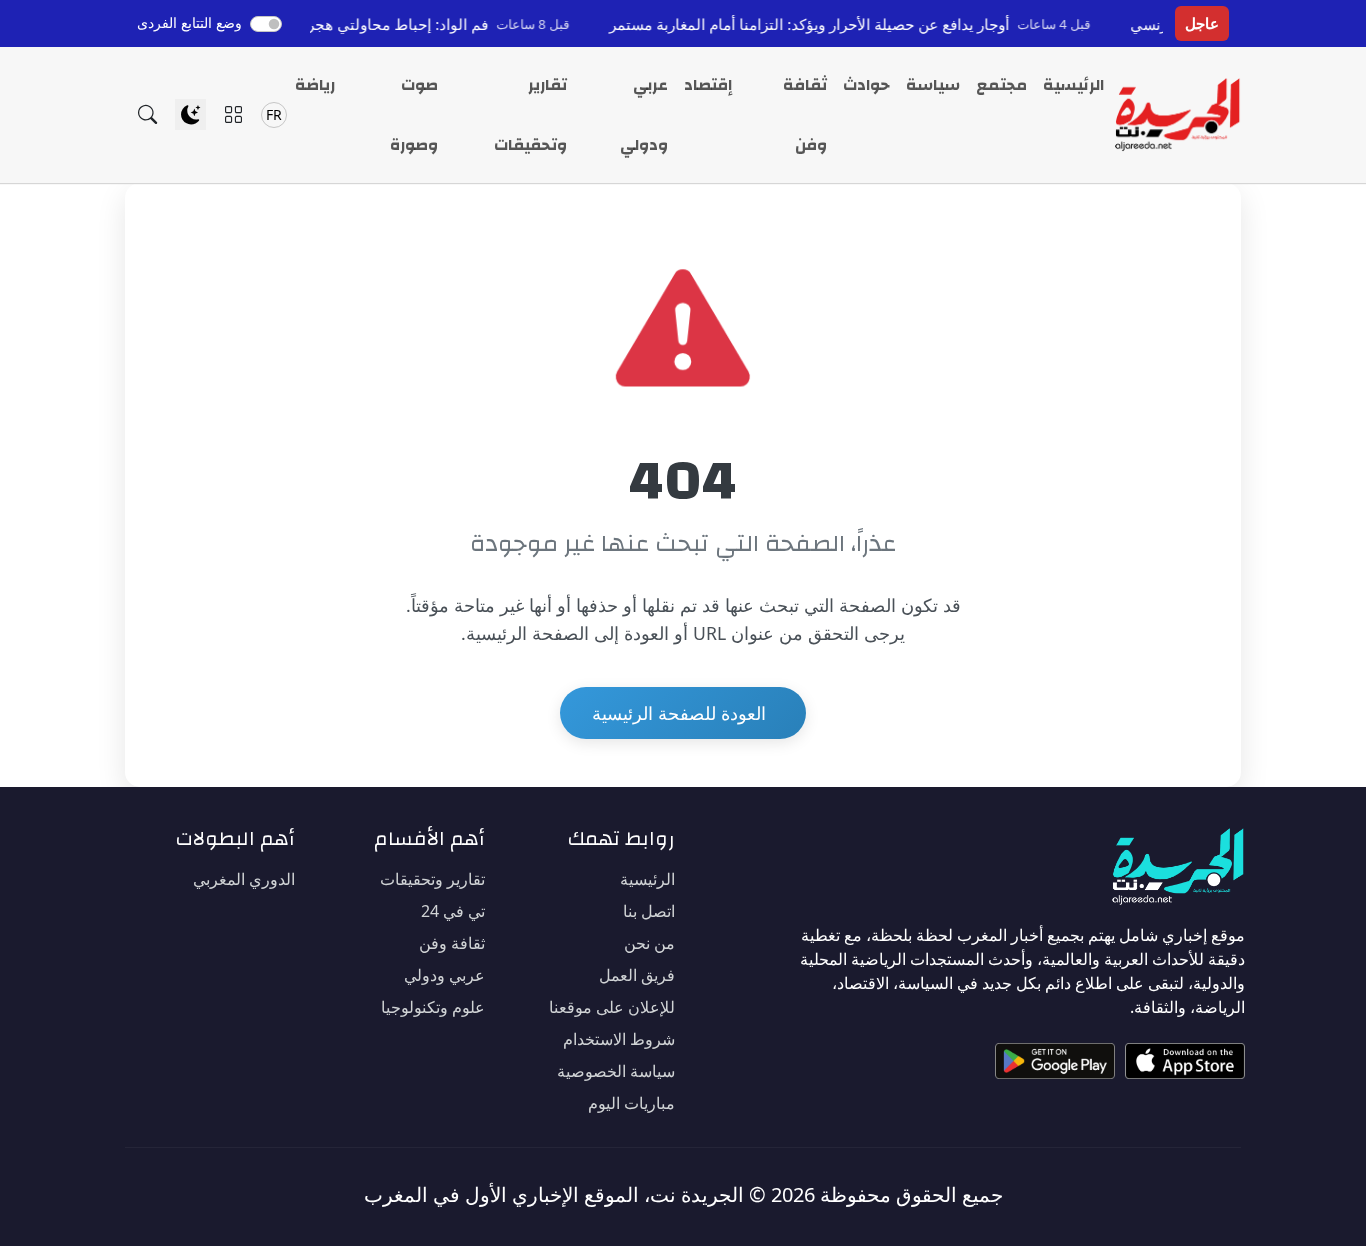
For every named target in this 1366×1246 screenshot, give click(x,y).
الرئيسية (1073, 85)
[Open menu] (233, 114)
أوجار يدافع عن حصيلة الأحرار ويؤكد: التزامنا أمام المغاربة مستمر (838, 24)
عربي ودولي (644, 115)
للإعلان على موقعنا (612, 1007)
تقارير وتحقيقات (530, 115)
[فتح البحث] (147, 114)
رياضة (315, 85)
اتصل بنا (649, 911)
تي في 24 (453, 911)
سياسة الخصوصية (616, 1071)
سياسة (933, 85)
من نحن (649, 943)
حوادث (866, 85)
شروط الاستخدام (619, 1039)
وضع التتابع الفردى (189, 22)
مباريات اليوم (631, 1103)
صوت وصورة (414, 115)
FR (274, 114)
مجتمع (1001, 85)
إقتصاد (708, 85)
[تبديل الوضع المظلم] (190, 114)
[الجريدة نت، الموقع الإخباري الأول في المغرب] (1176, 115)
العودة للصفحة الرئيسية (679, 713)
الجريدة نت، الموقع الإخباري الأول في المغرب (554, 1194)
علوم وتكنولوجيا (433, 1007)
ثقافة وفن (805, 115)
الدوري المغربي (244, 879)
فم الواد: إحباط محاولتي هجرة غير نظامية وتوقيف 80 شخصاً (328, 24)
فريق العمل (637, 975)
